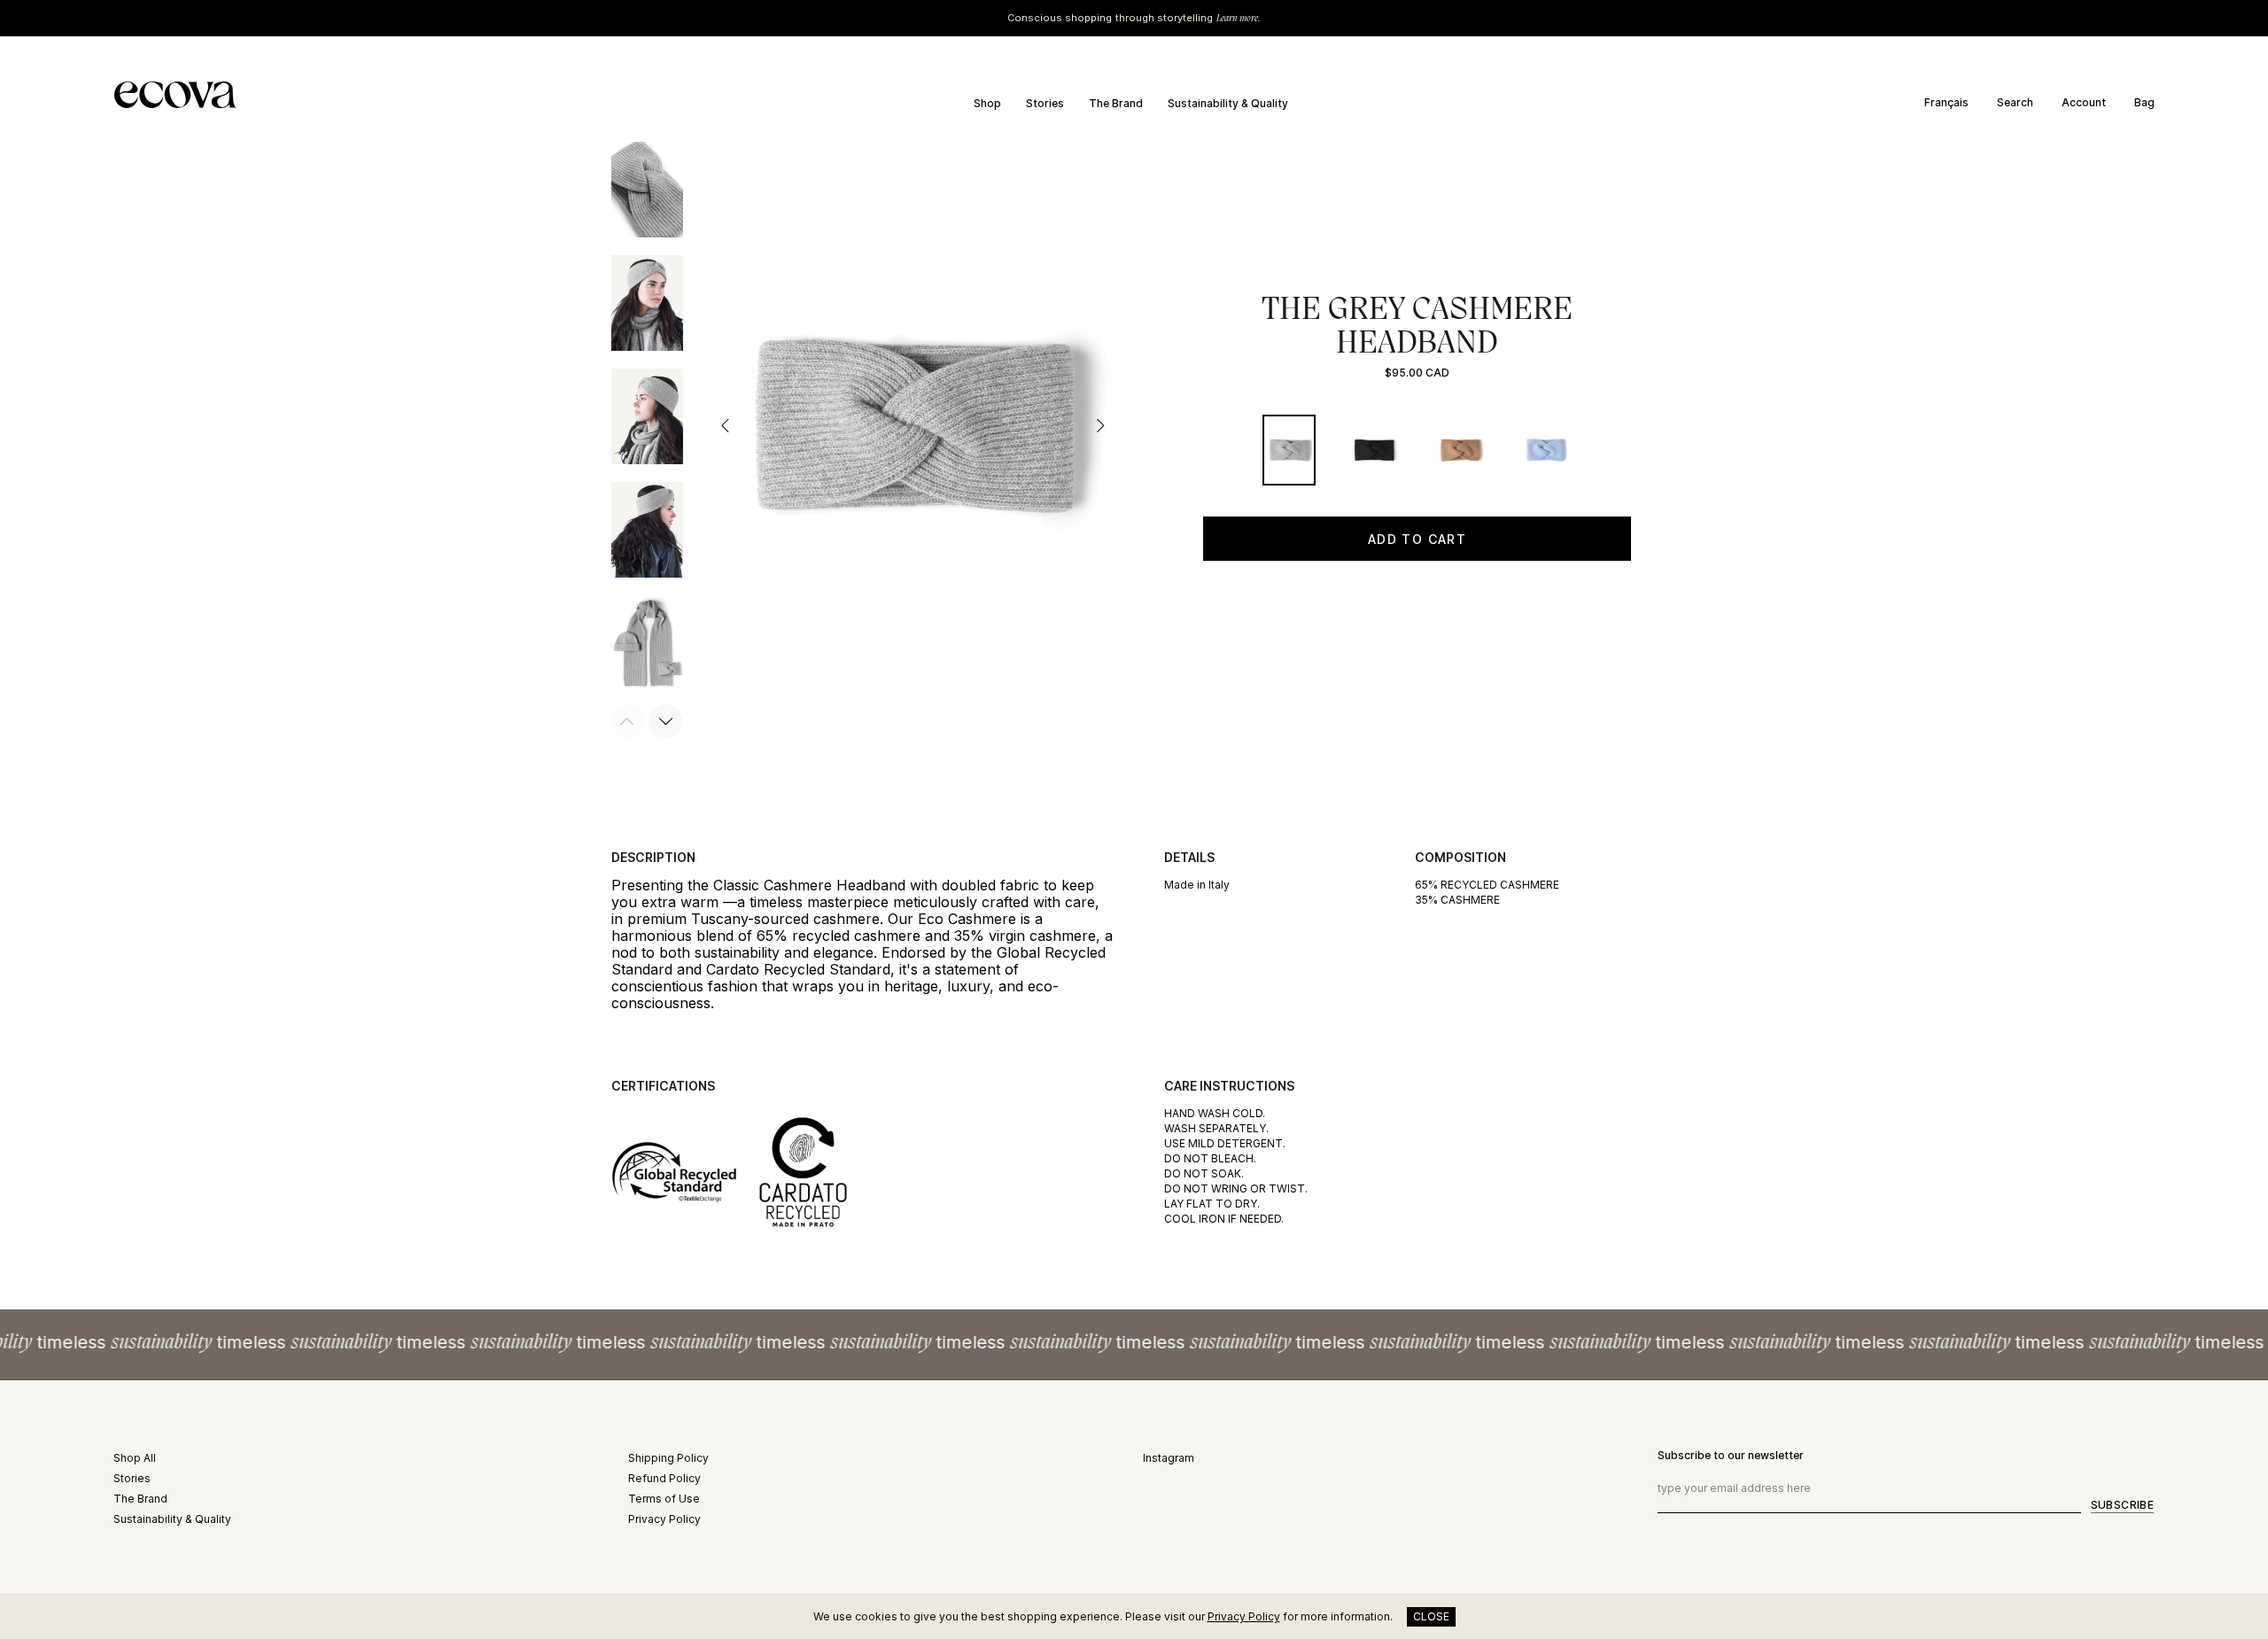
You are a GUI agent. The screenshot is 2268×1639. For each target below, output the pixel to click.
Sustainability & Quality (172, 1519)
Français (1946, 103)
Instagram (1169, 1458)
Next (1099, 425)
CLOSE (1431, 1616)
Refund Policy (664, 1478)
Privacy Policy (664, 1519)
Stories (132, 1478)
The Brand (140, 1499)
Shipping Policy (668, 1458)
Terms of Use (664, 1499)
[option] (1953, 103)
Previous (726, 425)
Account (2084, 102)
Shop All (135, 1458)
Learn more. (1239, 18)
